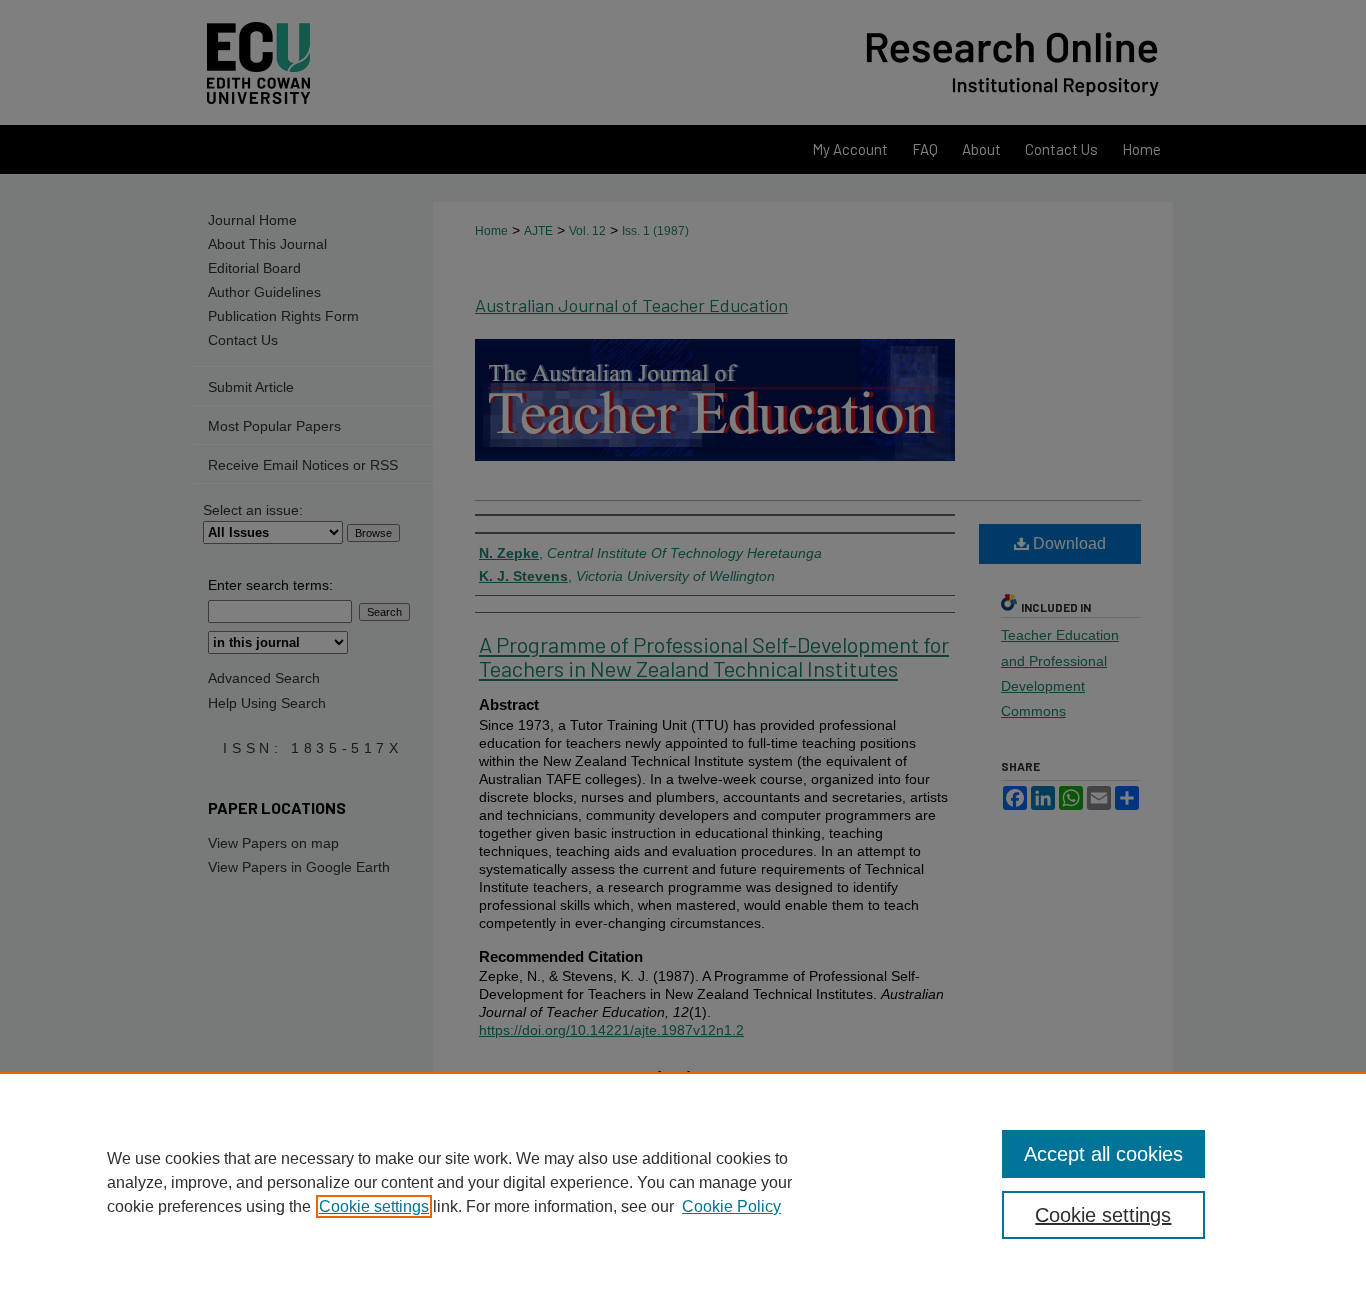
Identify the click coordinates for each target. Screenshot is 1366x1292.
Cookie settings (374, 1206)
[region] (683, 1182)
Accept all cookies (1103, 1154)
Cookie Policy (731, 1206)
